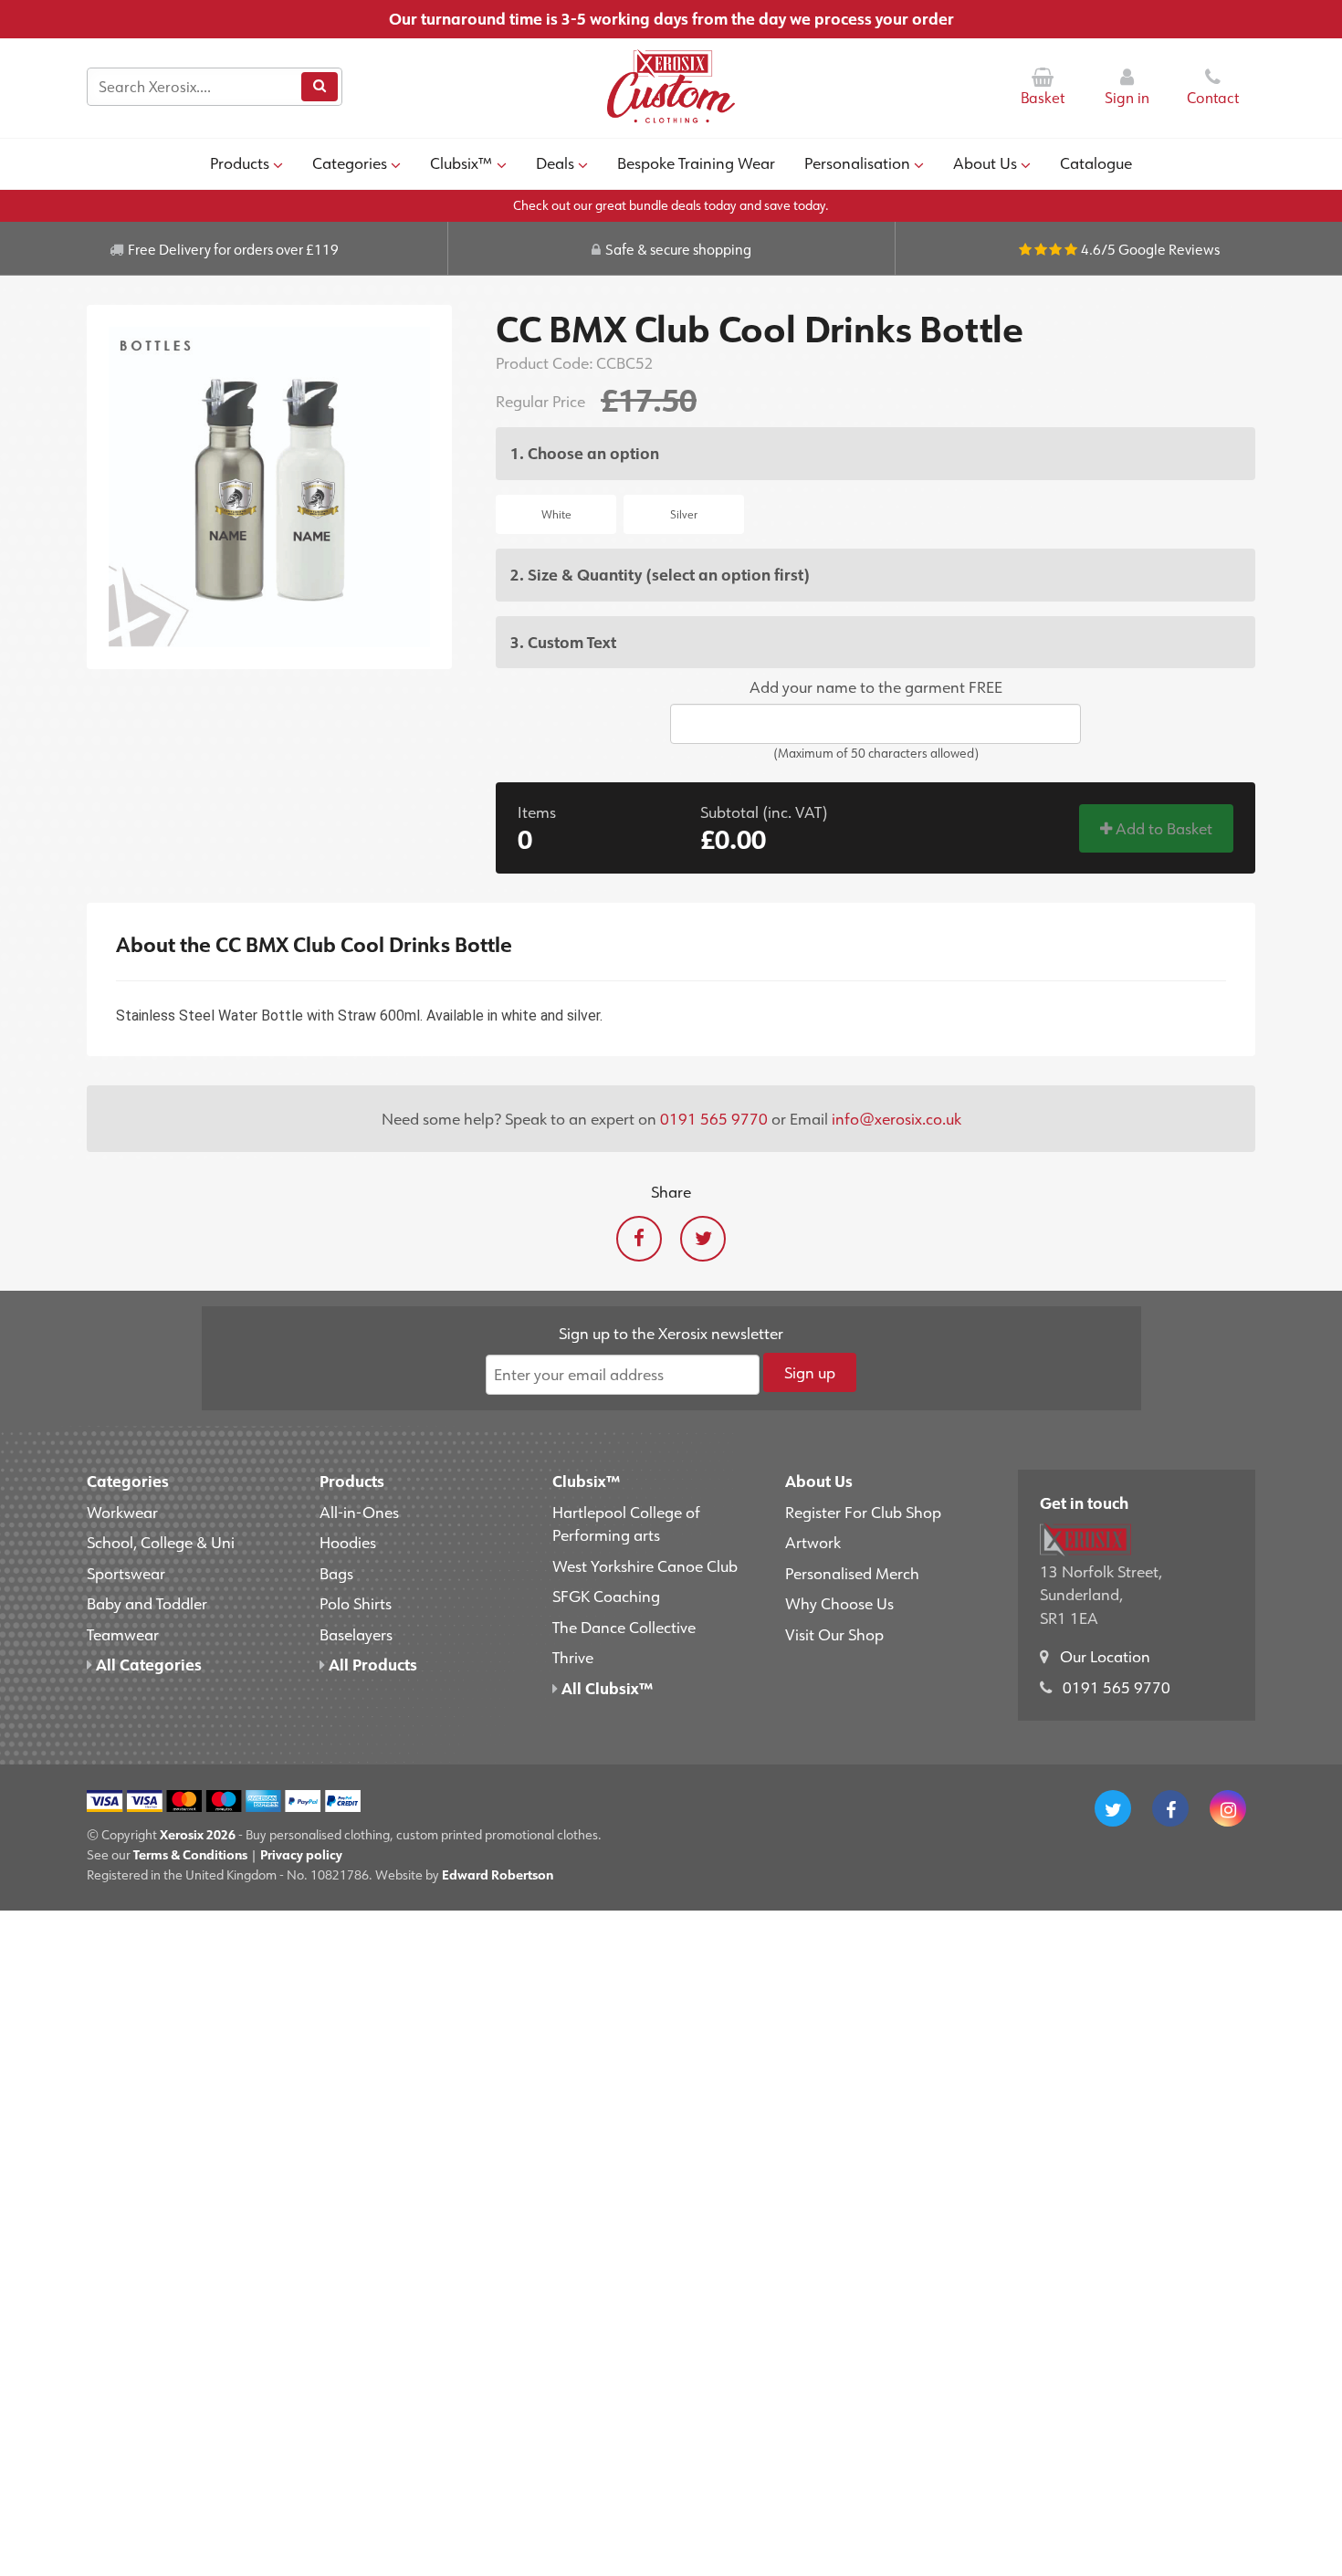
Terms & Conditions (190, 1854)
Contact (1213, 98)
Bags (336, 1573)
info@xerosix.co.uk (896, 1118)
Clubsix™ (461, 162)
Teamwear (123, 1634)
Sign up (810, 1372)
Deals (555, 162)
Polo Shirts (356, 1603)
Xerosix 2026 (198, 1834)
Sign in (1127, 98)
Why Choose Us (839, 1603)
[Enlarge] (269, 487)
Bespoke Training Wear (696, 162)
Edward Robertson (498, 1874)
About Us (985, 162)
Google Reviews (1169, 249)
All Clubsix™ (605, 1688)
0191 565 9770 (714, 1118)
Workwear (122, 1512)
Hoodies (348, 1542)
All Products (371, 1664)
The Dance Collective (624, 1627)
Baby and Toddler (147, 1603)
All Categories (147, 1664)
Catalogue (1096, 162)
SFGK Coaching (606, 1596)
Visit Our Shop (834, 1634)
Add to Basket (1162, 828)
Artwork (813, 1542)
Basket (1043, 98)
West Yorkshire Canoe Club (645, 1565)
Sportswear (126, 1573)
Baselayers (356, 1634)
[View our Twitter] (1113, 1808)
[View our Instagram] (1228, 1808)
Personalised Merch (852, 1573)
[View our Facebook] (1170, 1808)
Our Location (1105, 1656)
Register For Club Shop (863, 1512)
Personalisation (857, 162)
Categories (350, 162)
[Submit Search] (320, 87)
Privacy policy (301, 1854)
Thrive (573, 1657)
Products (240, 162)
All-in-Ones (359, 1512)
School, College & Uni (161, 1542)
